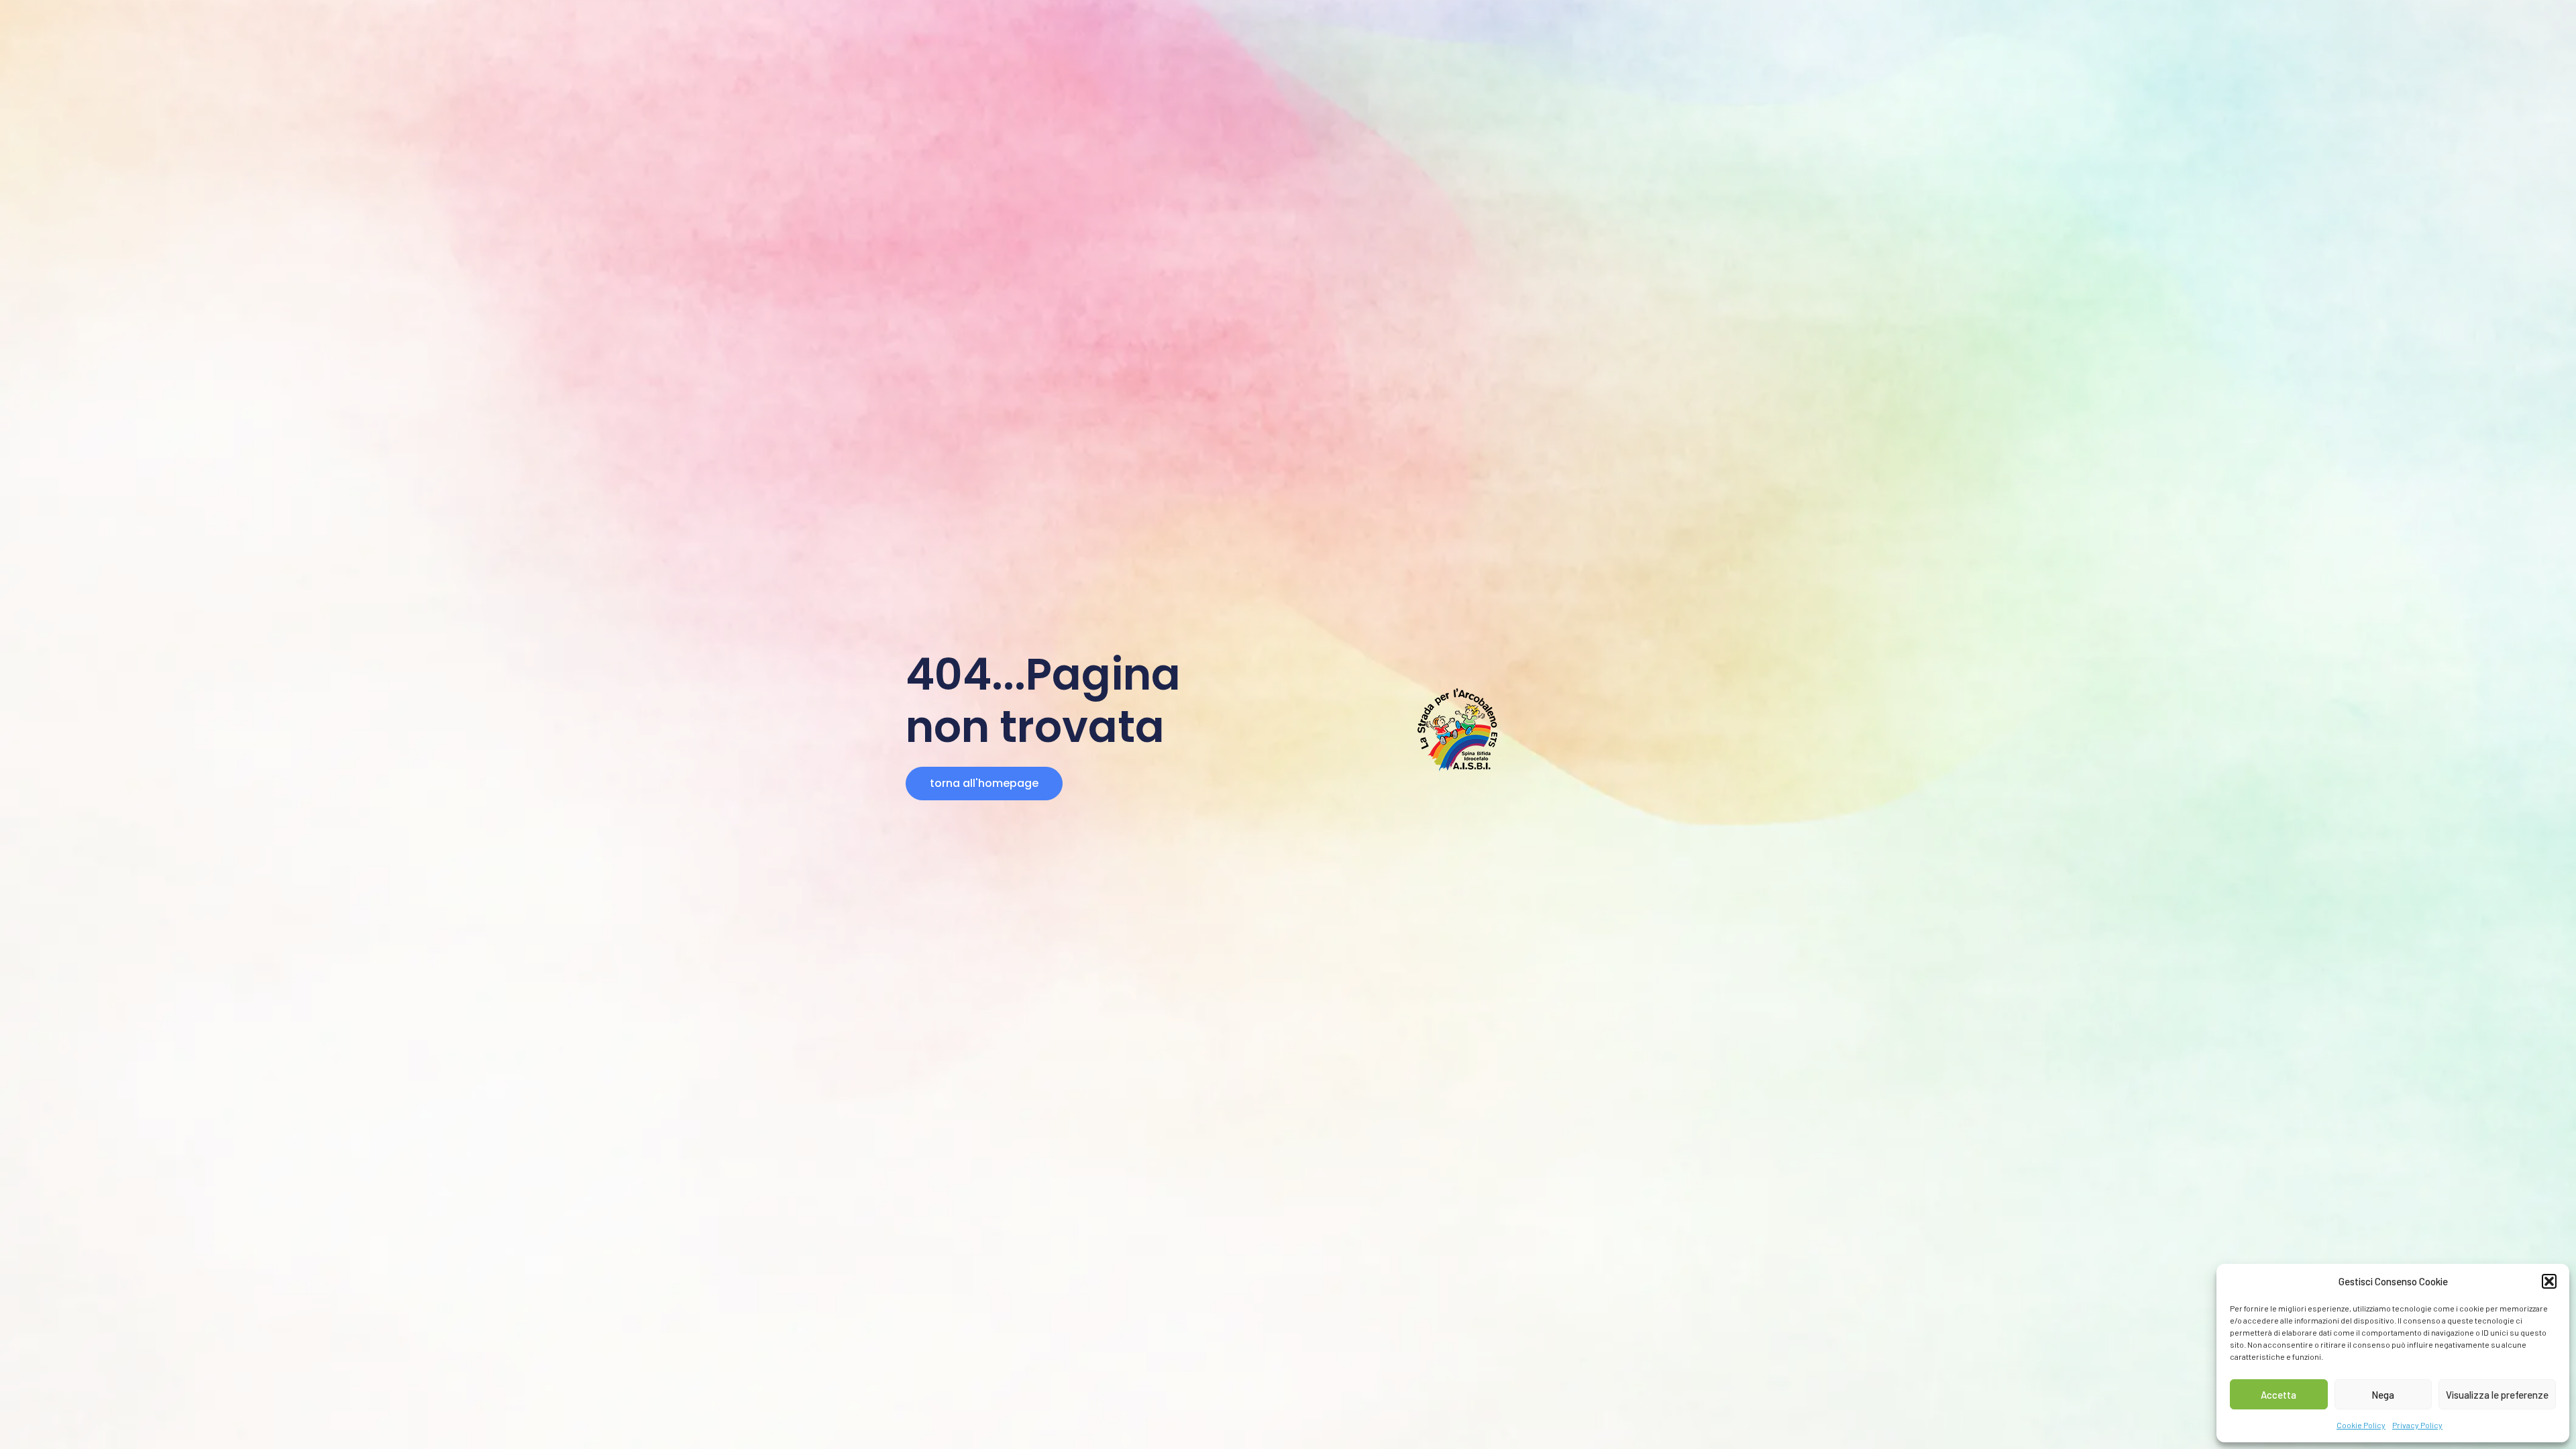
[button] (2549, 1281)
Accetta (2278, 1395)
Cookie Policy (2361, 1425)
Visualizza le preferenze (2497, 1395)
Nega (2383, 1395)
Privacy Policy (2417, 1425)
